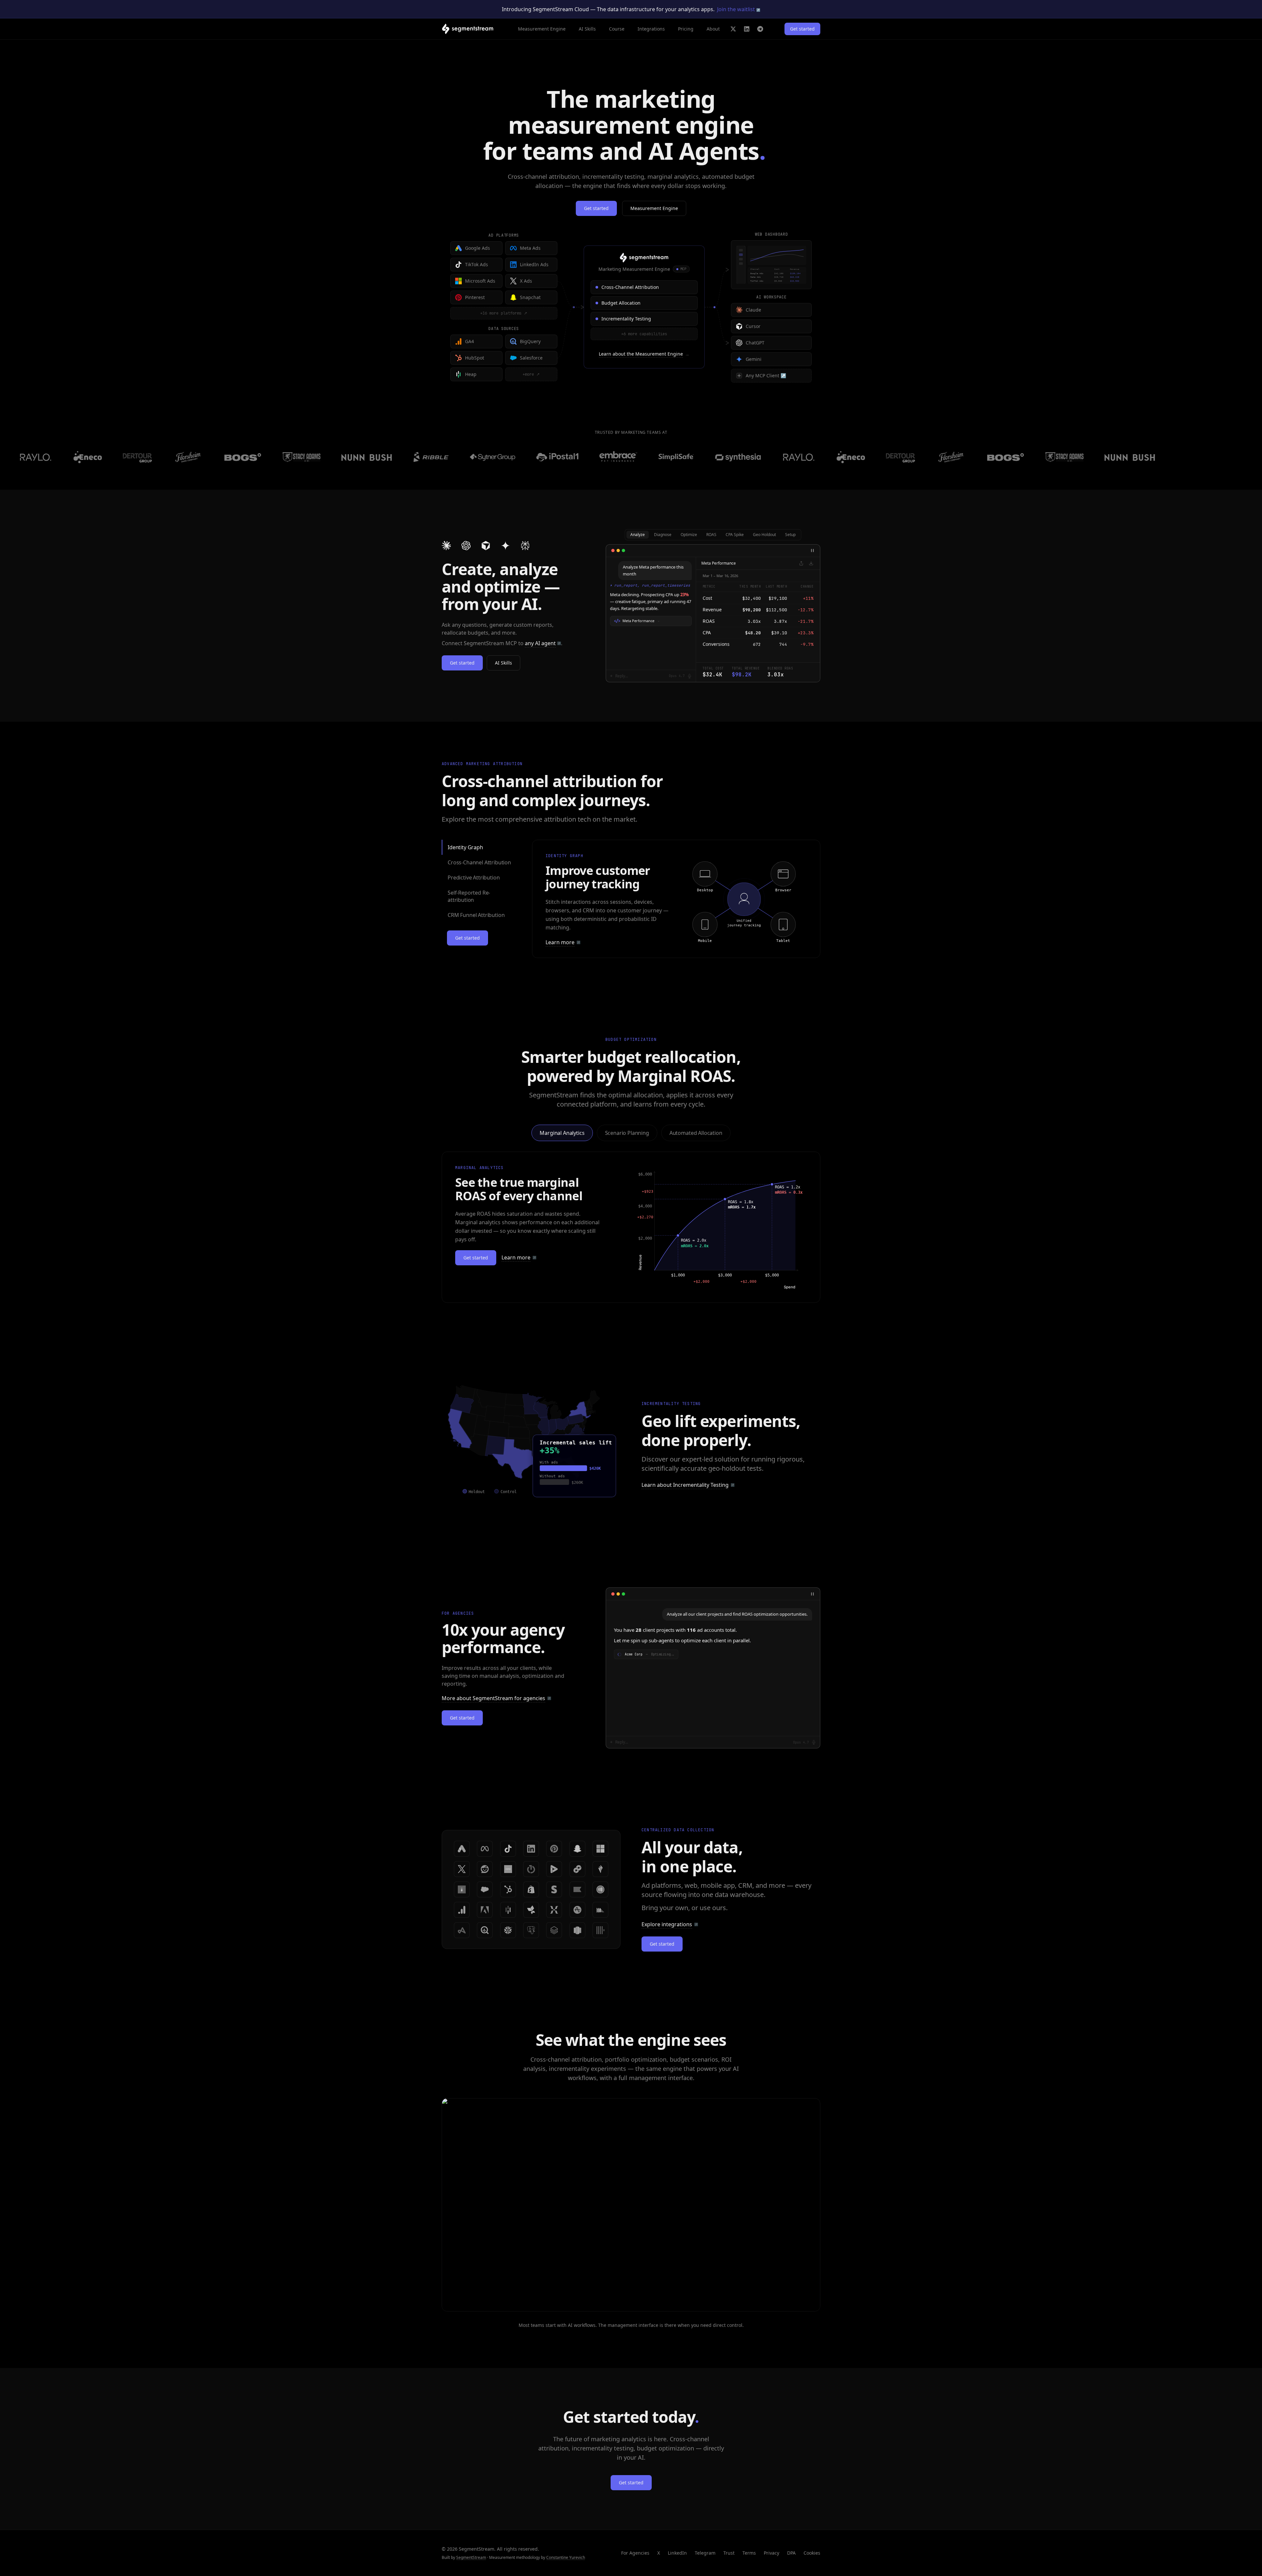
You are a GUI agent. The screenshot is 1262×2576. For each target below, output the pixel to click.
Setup (790, 535)
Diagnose (663, 535)
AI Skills (587, 29)
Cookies (812, 2553)
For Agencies (635, 2553)
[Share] (801, 563)
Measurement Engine (542, 29)
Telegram (705, 2553)
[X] (733, 29)
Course (617, 29)
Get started (802, 29)
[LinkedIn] (747, 29)
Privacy (771, 2553)
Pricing (686, 29)
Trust (729, 2553)
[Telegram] (760, 29)
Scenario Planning (627, 1133)
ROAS (711, 535)
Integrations (651, 29)
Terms (749, 2553)
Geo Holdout (764, 535)
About (713, 29)
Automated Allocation (696, 1133)
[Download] (811, 563)
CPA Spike (735, 535)
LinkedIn (677, 2553)
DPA (791, 2553)
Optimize (689, 535)
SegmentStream (471, 2557)
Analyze (638, 535)
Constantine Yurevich (566, 2557)
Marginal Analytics (562, 1133)
